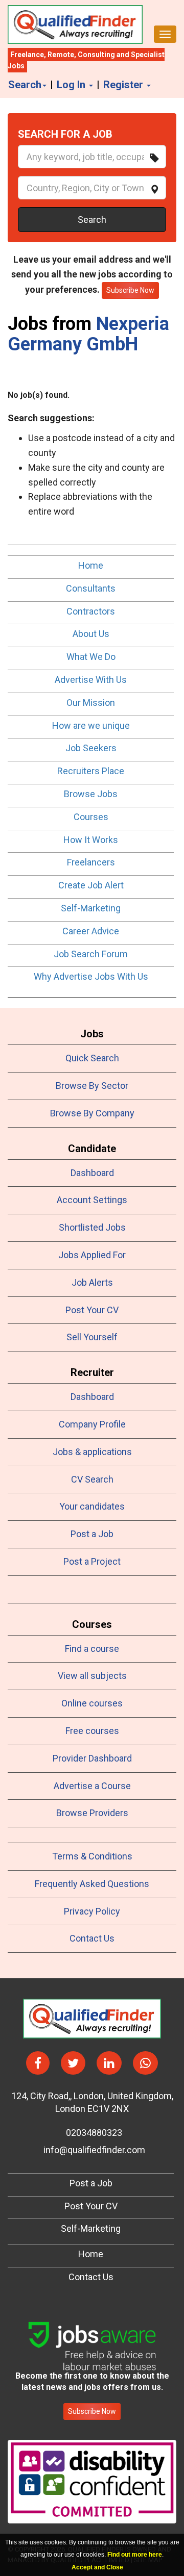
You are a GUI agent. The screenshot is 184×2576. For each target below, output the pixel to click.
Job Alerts (92, 1282)
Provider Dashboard (92, 1758)
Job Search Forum (91, 954)
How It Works (91, 840)
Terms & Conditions (92, 1856)
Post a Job (92, 1534)
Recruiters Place (91, 771)
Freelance (27, 55)
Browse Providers (92, 1813)
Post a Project (92, 1561)
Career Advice (91, 931)
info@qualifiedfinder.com (92, 2150)
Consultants (91, 588)
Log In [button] (72, 85)
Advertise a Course (92, 1786)
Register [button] (124, 85)
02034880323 (92, 2133)
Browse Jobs (91, 794)
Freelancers (91, 862)
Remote (61, 55)
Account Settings (92, 1200)
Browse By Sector (92, 1086)
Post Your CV (92, 1310)
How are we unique (91, 725)
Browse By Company (92, 1113)
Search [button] (25, 85)
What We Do (91, 657)
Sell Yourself (92, 1337)
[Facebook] (38, 2063)
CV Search (92, 1479)
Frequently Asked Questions (92, 1884)
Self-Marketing (91, 908)
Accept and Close (97, 2567)
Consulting (96, 55)
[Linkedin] (109, 2063)
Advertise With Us (91, 680)
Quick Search (92, 1058)
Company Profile (92, 1424)
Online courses (92, 1703)
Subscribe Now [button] (130, 290)
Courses (91, 817)
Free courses (92, 1731)
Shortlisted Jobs (92, 1227)
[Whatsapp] (145, 2063)
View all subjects (92, 1676)
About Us (91, 634)
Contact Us (92, 1938)
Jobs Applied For (92, 1255)
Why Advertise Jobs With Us (91, 976)
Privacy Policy (92, 1911)
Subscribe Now (92, 2411)
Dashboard (92, 1173)
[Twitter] (73, 2063)
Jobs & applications (92, 1452)
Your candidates (92, 1506)
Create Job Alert (91, 885)
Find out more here (135, 2555)
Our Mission (91, 703)
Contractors (91, 611)
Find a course (92, 1649)
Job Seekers (91, 748)
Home (91, 565)
